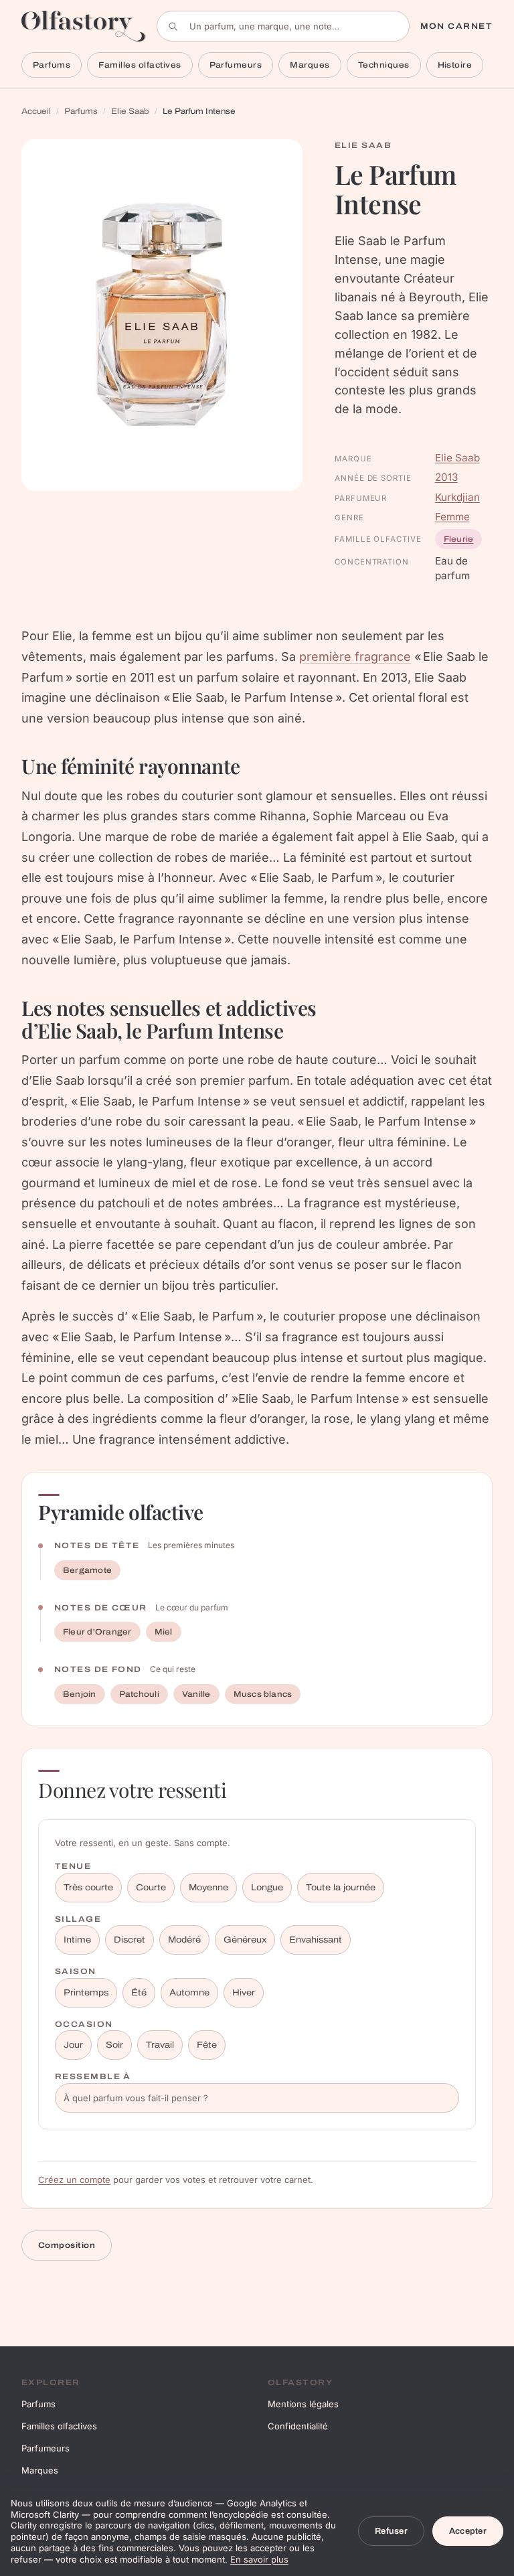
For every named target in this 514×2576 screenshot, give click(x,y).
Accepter (468, 2531)
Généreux (245, 1940)
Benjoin (80, 1694)
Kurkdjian (457, 497)
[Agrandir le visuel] (162, 315)
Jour (73, 2045)
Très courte (88, 1888)
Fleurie (459, 539)
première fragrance (355, 657)
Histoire (455, 65)
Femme (452, 517)
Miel (164, 1632)
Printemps (86, 1993)
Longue (267, 1888)
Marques (310, 65)
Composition (67, 2245)
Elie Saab (130, 111)
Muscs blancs (263, 1694)
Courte (151, 1888)
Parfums (52, 65)
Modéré (184, 1940)
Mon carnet (456, 26)
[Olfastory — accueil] (84, 26)
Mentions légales (303, 2404)
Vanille (196, 1694)
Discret (130, 1940)
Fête (207, 2045)
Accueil (36, 111)
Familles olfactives (140, 65)
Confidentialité (298, 2426)
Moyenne (208, 1888)
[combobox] (283, 26)
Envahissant (316, 1940)
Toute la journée (341, 1888)
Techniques (384, 65)
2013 (446, 477)
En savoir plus (259, 2559)
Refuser (391, 2531)
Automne (189, 1993)
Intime (77, 1940)
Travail (160, 2045)
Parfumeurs (236, 65)
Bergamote (87, 1570)
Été (139, 1993)
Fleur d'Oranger (97, 1632)
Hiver (244, 1993)
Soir (114, 2045)
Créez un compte (74, 2180)
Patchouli (139, 1694)
